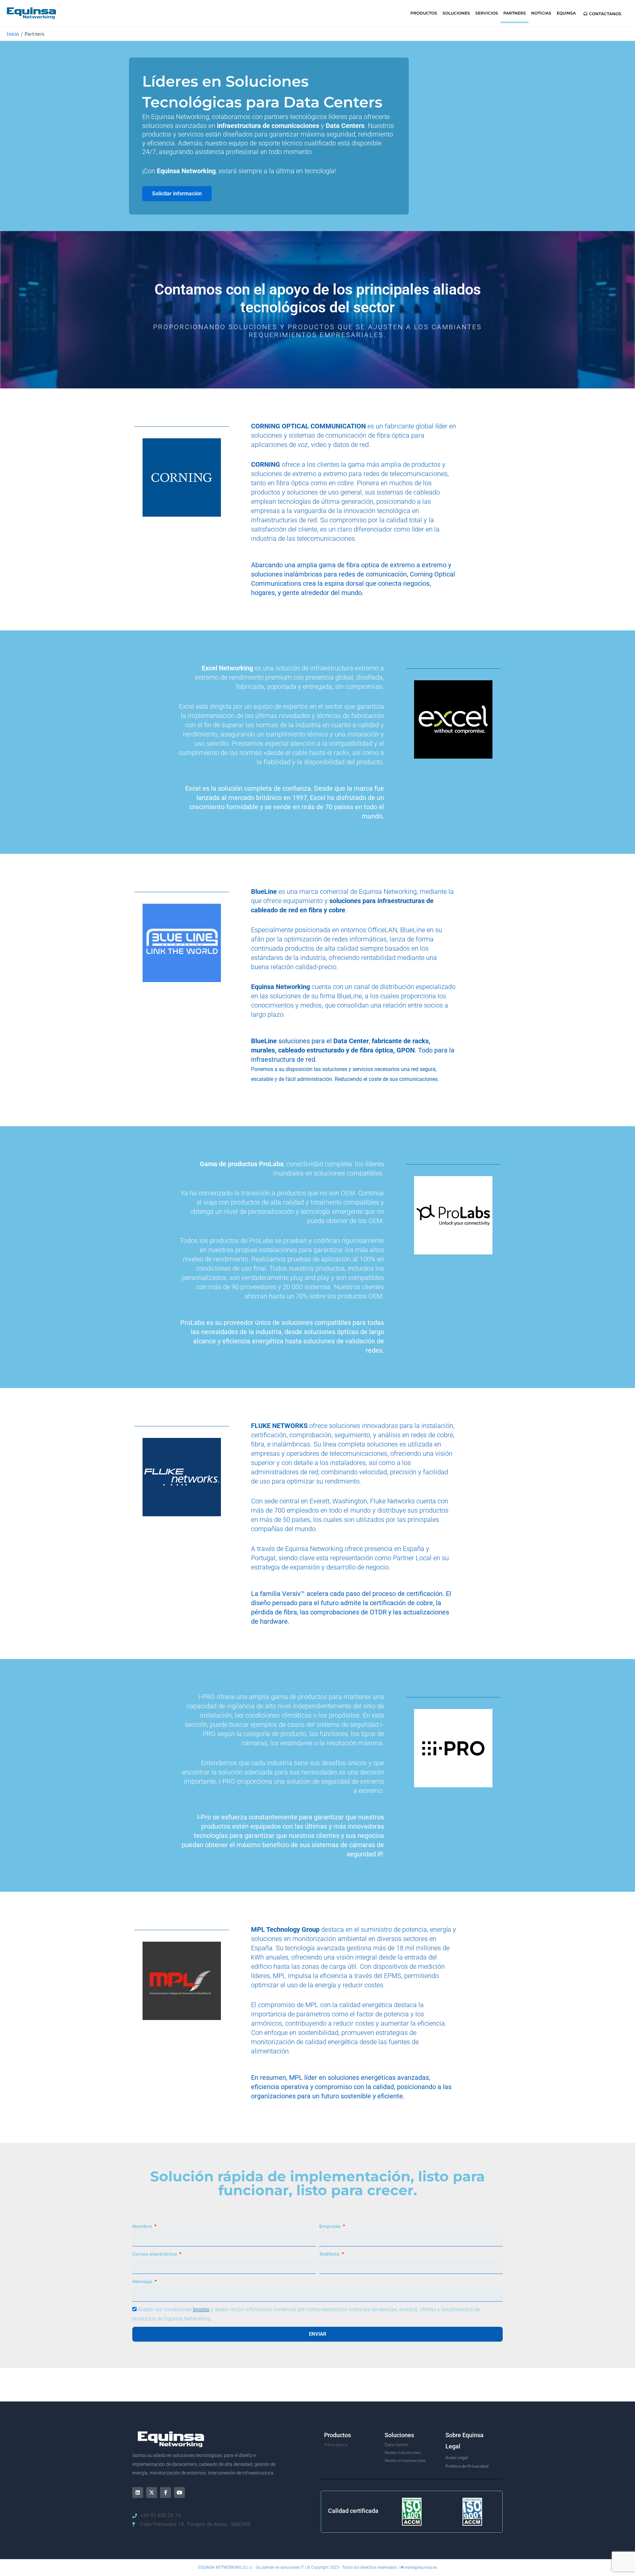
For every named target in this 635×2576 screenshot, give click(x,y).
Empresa (331, 2226)
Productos (424, 13)
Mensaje (143, 2281)
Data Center (397, 2445)
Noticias (541, 13)
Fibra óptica (336, 2445)
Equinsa (566, 13)
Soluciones (456, 13)
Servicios (487, 13)
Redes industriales (403, 2453)
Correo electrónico (155, 2254)
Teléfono (330, 2254)
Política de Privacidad (467, 2466)
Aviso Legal (457, 2457)
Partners (515, 13)
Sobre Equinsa (465, 2435)
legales (201, 2309)
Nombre (143, 2226)
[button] (602, 14)
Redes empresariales (405, 2460)
